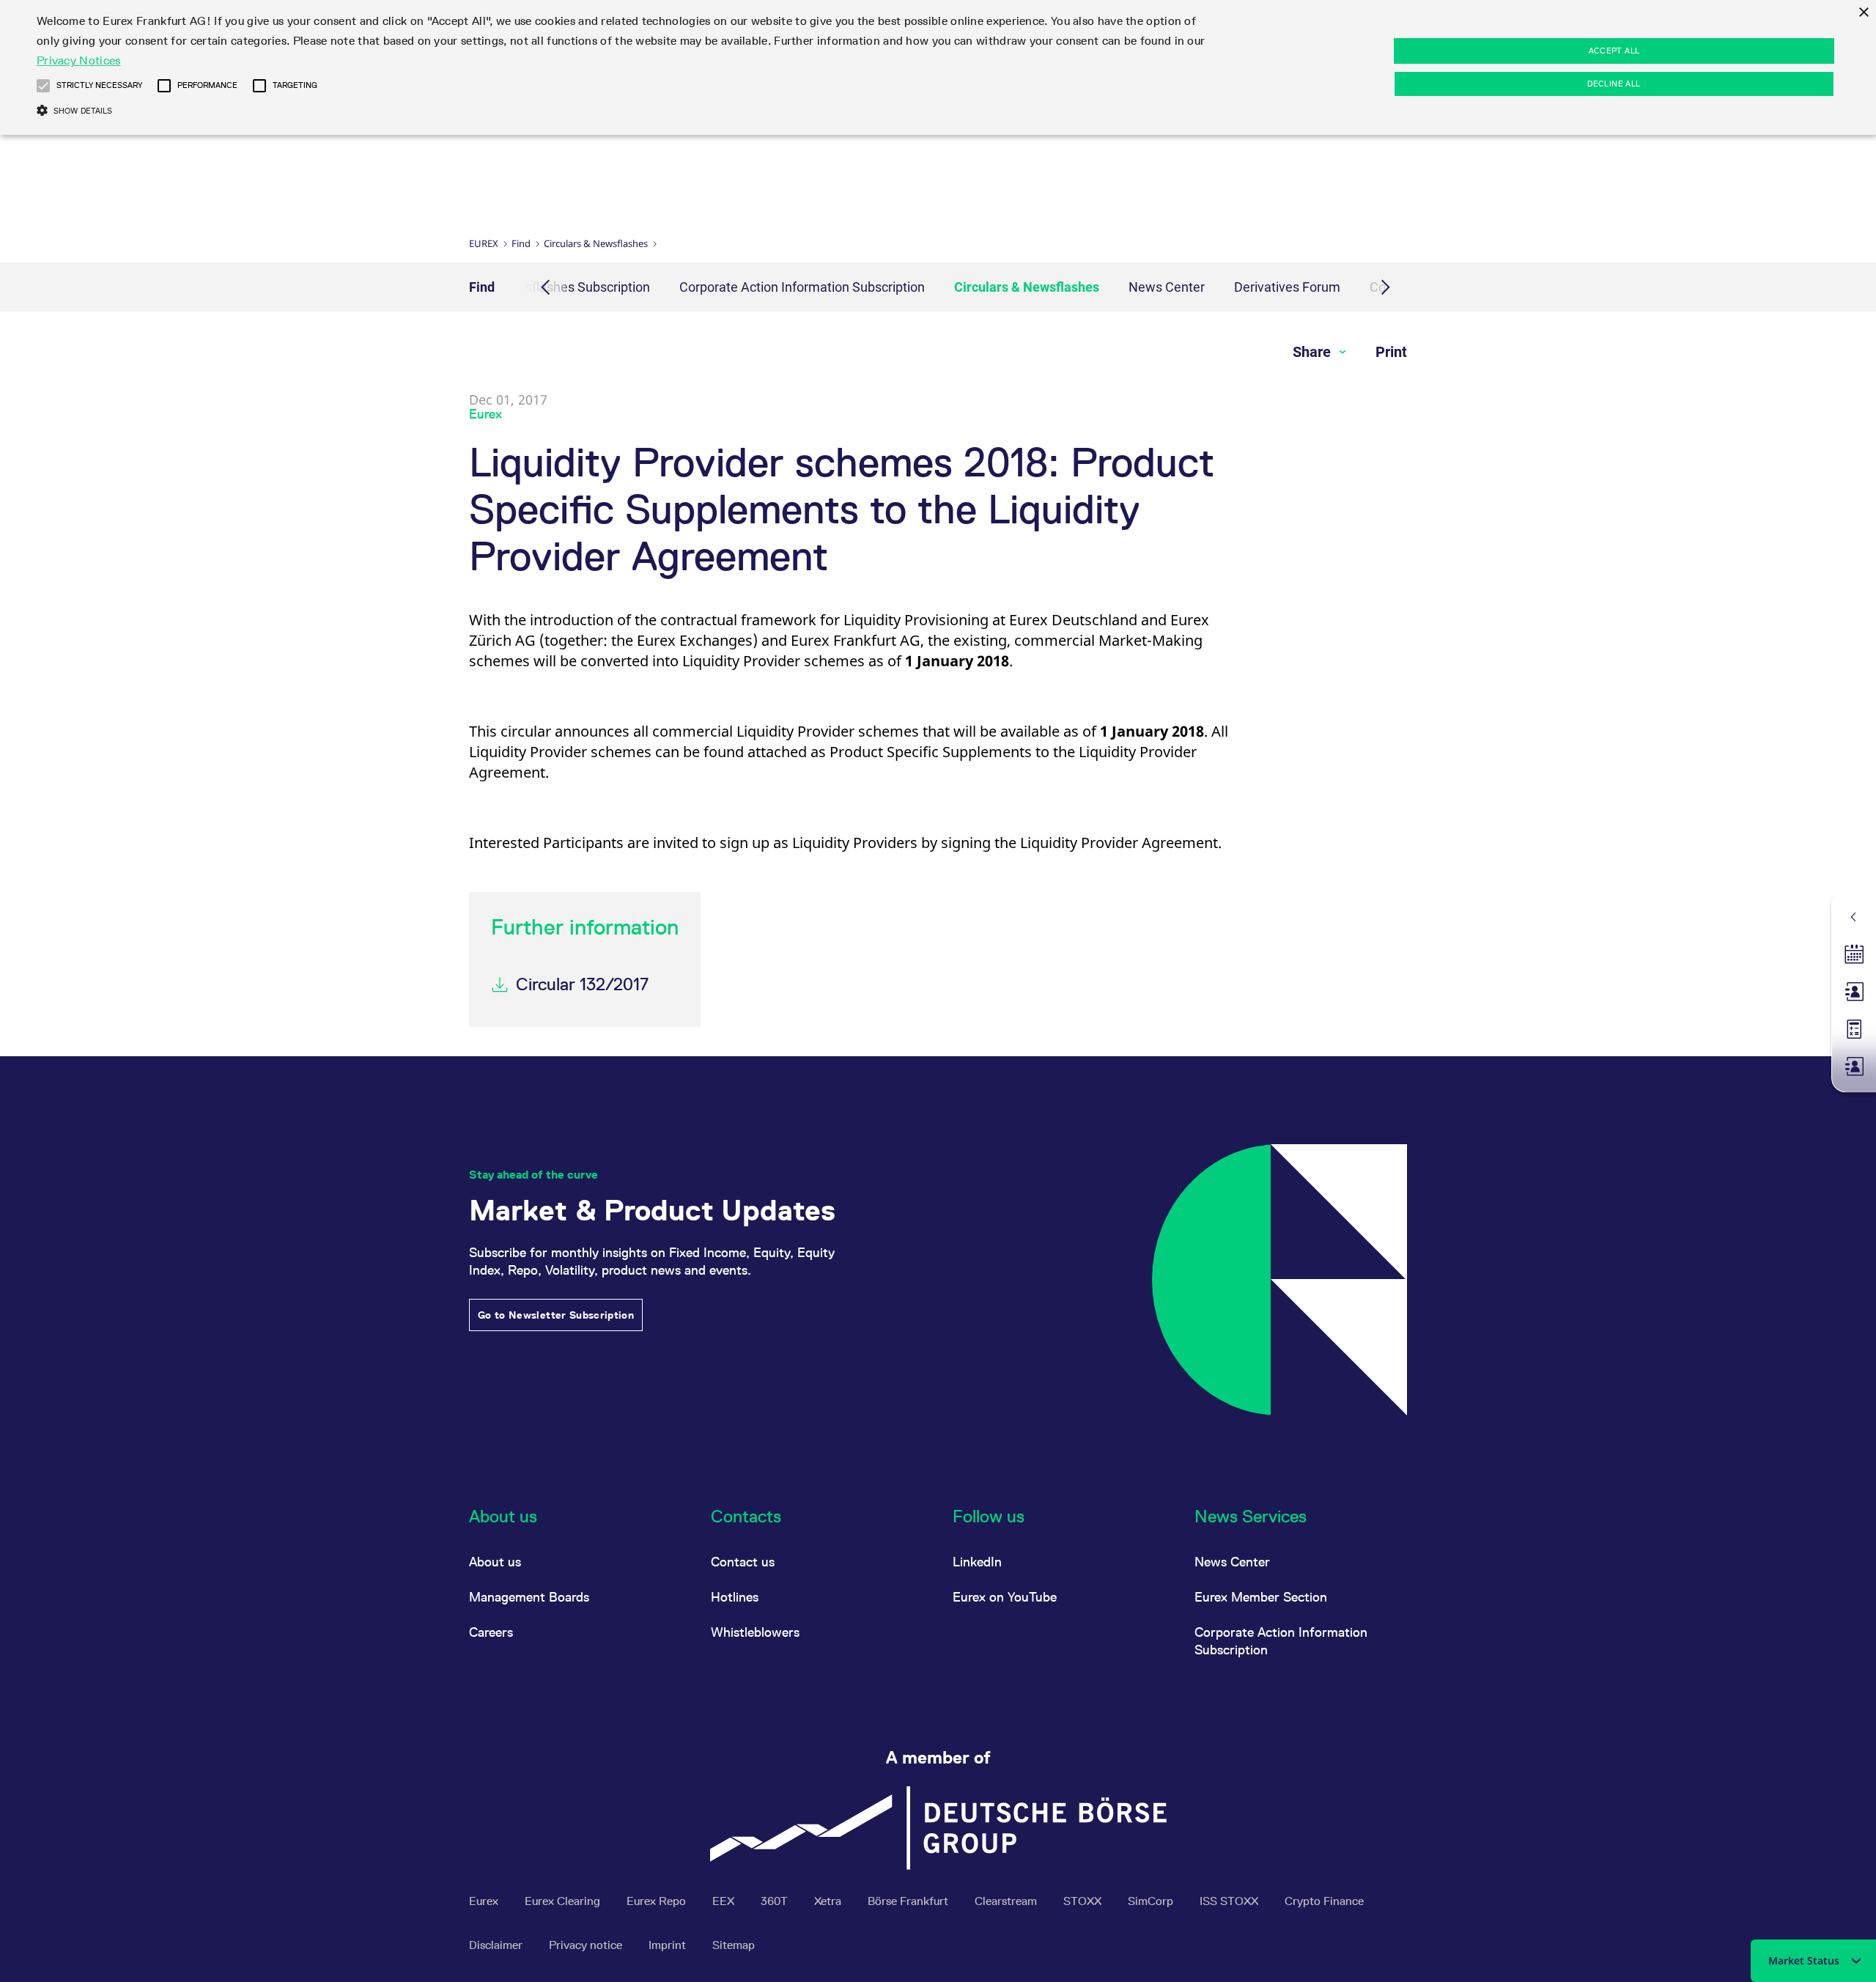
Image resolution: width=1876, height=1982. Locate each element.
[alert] (938, 67)
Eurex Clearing (564, 1901)
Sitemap (734, 1945)
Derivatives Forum (1287, 287)
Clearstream (1007, 1901)
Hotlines (735, 1597)
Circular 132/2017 (582, 984)
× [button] (1863, 13)
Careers (491, 1632)
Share (1314, 352)
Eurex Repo (658, 1901)
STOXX (1084, 1901)
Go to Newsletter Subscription (556, 1315)
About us (495, 1562)
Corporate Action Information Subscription (802, 287)
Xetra (829, 1901)
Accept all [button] (1614, 51)
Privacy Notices (79, 60)
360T (776, 1901)
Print (1391, 352)
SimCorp (1152, 1901)
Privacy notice (587, 1945)
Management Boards (529, 1597)
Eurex (484, 243)
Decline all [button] (1614, 84)
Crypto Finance (1324, 1901)
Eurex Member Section (1261, 1597)
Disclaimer (497, 1945)
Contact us (743, 1562)
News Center (1167, 287)
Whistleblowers (755, 1632)
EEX (725, 1901)
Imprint (669, 1945)
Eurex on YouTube (1005, 1597)
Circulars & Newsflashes (596, 243)
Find (521, 243)
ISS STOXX (1230, 1901)
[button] (43, 86)
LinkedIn (977, 1562)
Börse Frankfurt (909, 1901)
